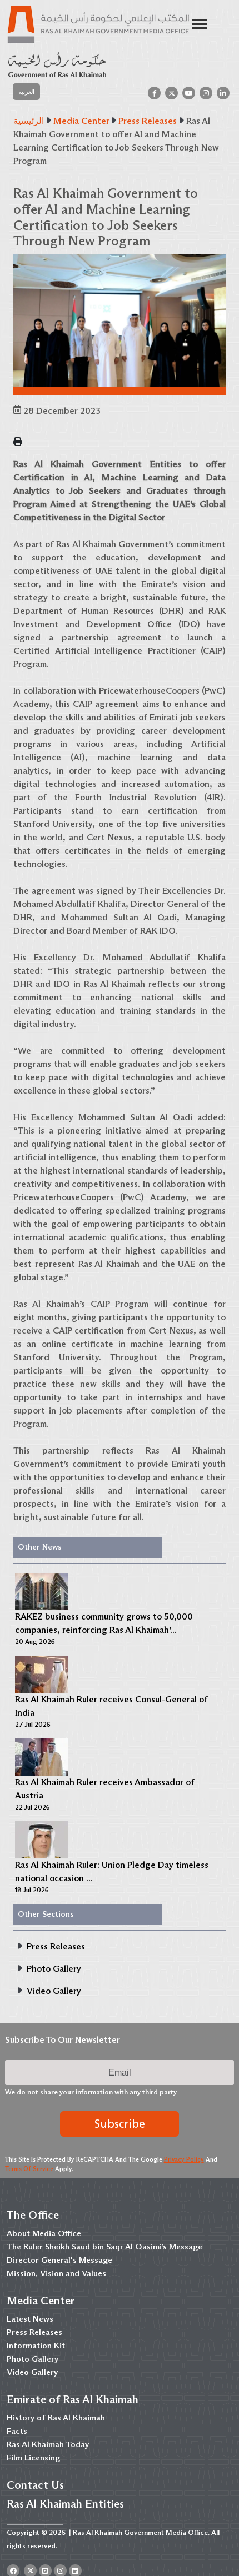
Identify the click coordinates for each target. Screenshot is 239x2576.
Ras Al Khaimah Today (48, 2444)
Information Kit (36, 2346)
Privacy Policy (184, 2159)
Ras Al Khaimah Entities (65, 2504)
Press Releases (34, 2332)
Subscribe (120, 2124)
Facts (17, 2431)
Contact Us (35, 2485)
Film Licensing (33, 2458)
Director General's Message (59, 2260)
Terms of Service (29, 2169)
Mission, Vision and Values (56, 2273)
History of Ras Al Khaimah (56, 2418)
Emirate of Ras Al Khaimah (73, 2399)
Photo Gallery (33, 2359)
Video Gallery (32, 2372)
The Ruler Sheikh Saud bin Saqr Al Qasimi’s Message (104, 2247)
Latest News (30, 2319)
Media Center (41, 2301)
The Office (33, 2215)
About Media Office (44, 2233)
